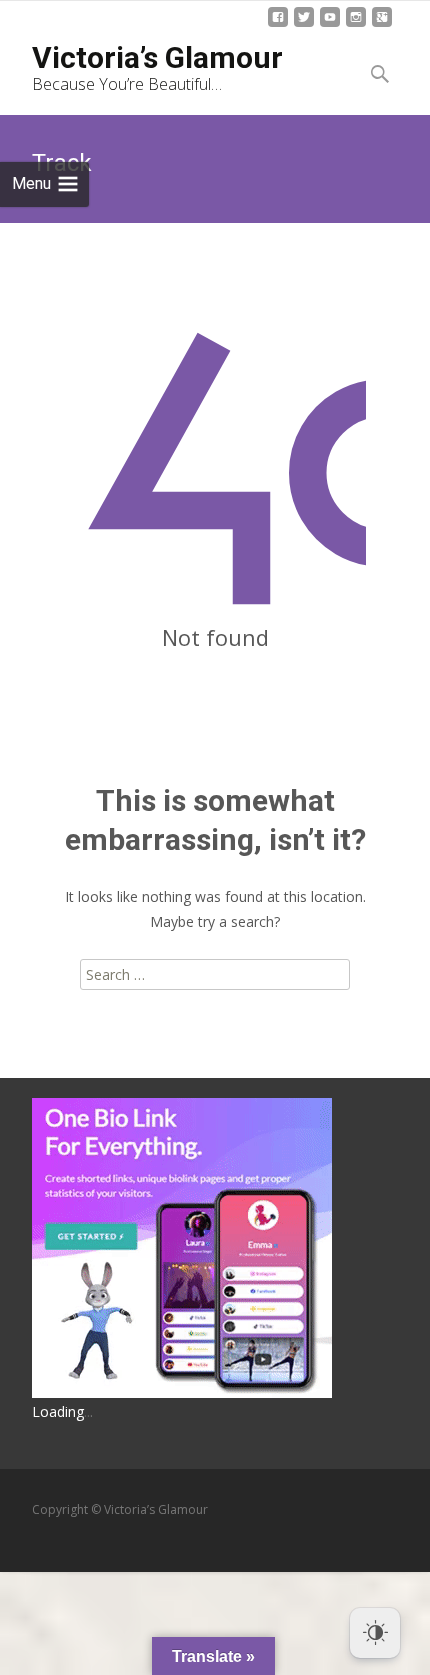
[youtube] (330, 24)
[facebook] (278, 24)
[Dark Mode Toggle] (375, 1633)
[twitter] (304, 24)
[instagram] (356, 24)
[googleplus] (382, 24)
